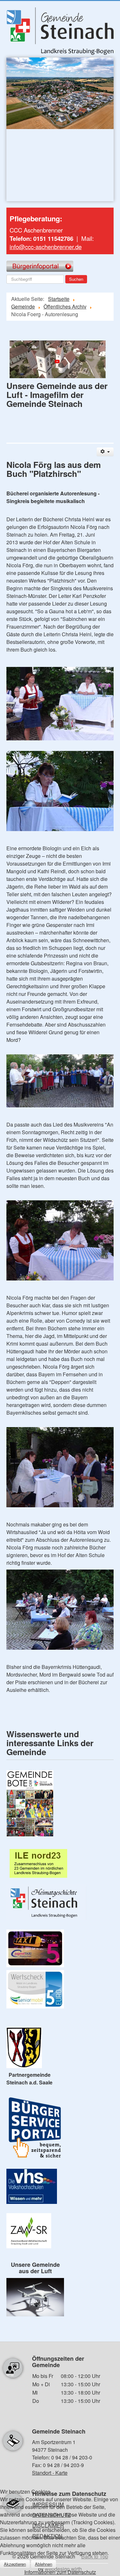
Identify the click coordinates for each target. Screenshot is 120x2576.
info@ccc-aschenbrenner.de (46, 247)
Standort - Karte (50, 2473)
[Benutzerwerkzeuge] (105, 452)
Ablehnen (44, 2564)
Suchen (76, 279)
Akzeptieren (15, 2564)
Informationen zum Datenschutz (60, 2572)
